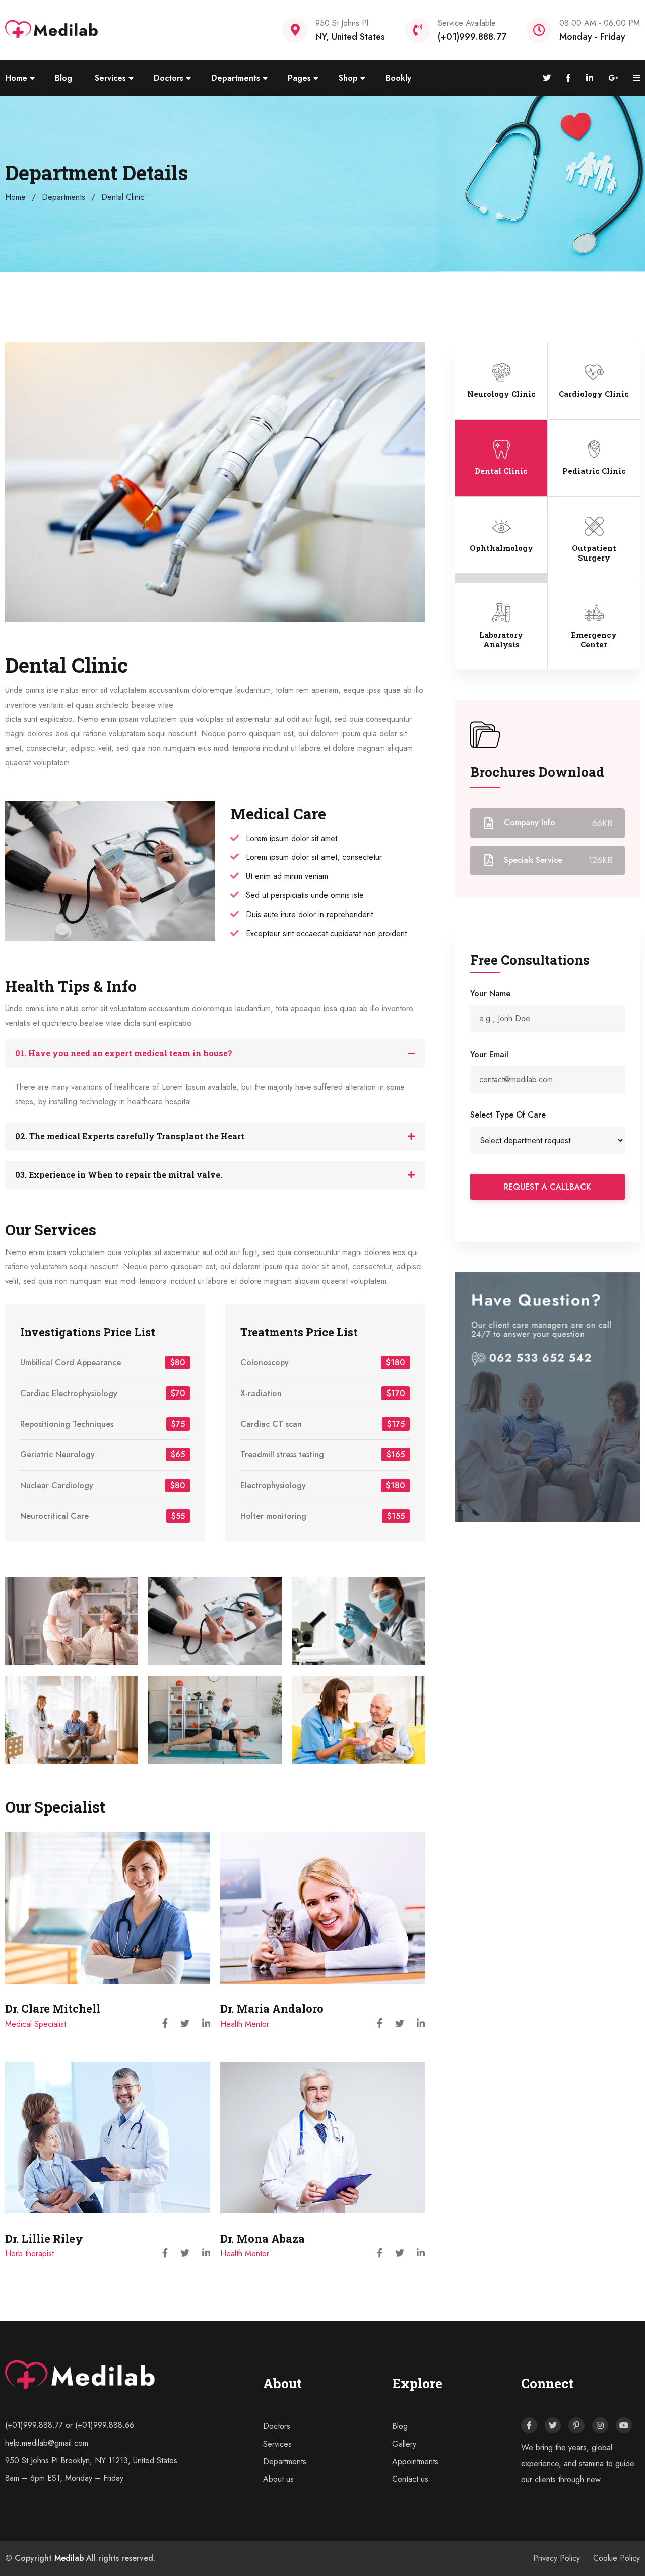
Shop (348, 78)
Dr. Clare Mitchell (53, 2009)
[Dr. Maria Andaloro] (323, 1908)
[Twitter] (553, 2425)
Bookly (398, 78)
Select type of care (508, 1115)
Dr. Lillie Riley (44, 2238)
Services (110, 78)
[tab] (215, 1053)
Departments (236, 78)
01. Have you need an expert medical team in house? (124, 1053)
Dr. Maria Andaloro (272, 2009)
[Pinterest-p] (576, 2425)
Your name (490, 993)
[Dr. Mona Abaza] (323, 2138)
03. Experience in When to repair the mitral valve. (119, 1175)
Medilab (69, 2558)
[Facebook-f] (529, 2425)
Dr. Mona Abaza (263, 2238)
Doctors (169, 78)
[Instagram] (600, 2425)
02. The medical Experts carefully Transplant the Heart (130, 1136)
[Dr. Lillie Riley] (108, 2138)
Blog (63, 78)
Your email (489, 1054)
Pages (299, 78)
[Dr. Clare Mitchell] (108, 1908)
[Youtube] (624, 2425)
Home (16, 78)
